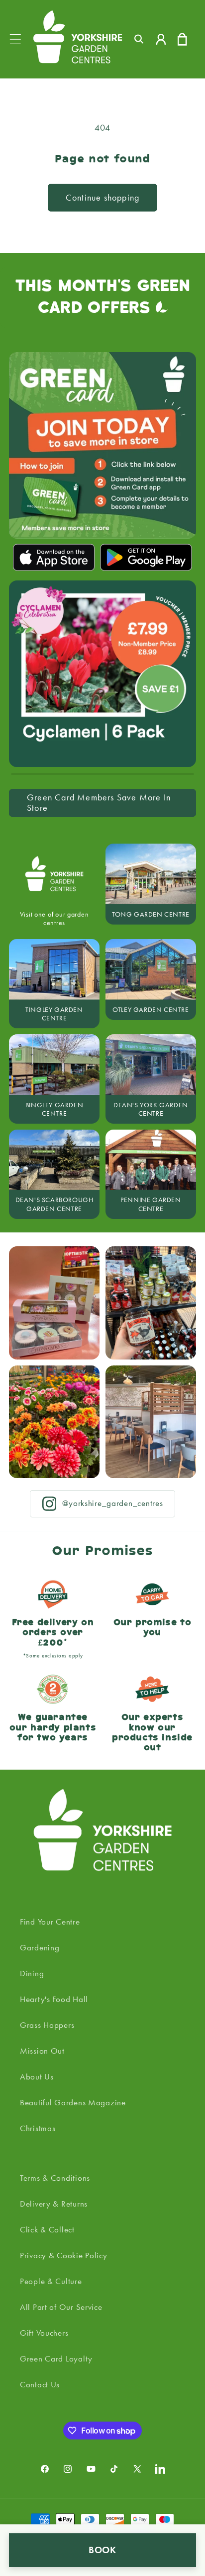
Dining (32, 1973)
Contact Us (40, 2384)
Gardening (40, 1947)
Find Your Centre (50, 1922)
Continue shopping (102, 198)
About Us (37, 2076)
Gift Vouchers (44, 2333)
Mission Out (42, 2051)
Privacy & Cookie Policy (64, 2255)
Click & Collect (47, 2229)
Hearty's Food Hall (54, 1999)
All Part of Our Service (61, 2307)
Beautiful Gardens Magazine (73, 2102)
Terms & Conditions (55, 2178)
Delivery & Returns (54, 2204)
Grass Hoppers (47, 2025)
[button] (16, 39)
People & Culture (51, 2281)
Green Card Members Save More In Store (99, 803)
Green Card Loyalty (56, 2359)
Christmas (38, 2128)
